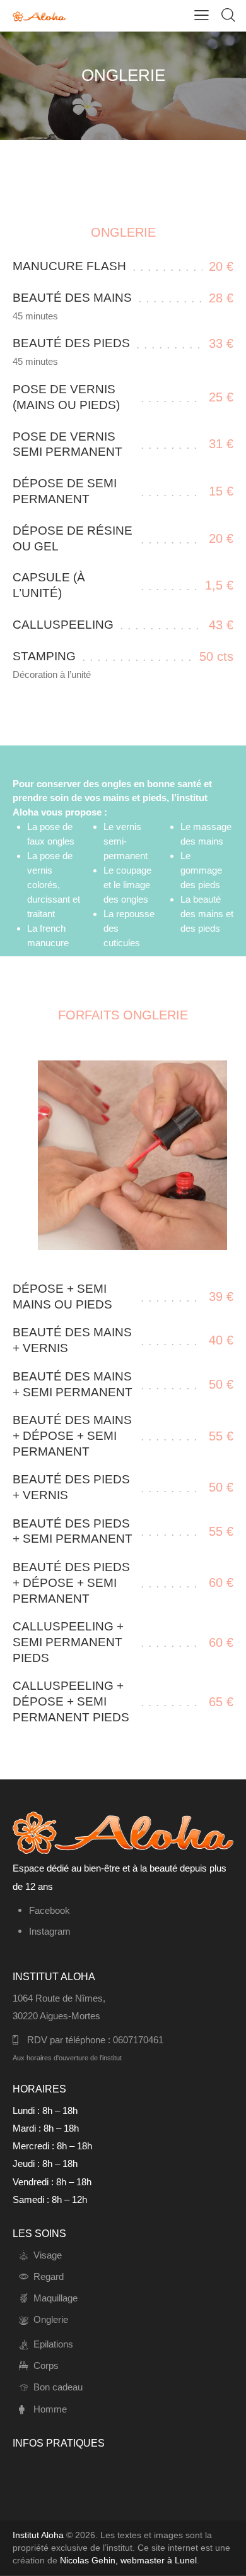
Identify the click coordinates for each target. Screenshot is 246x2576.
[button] (202, 15)
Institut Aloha (38, 2535)
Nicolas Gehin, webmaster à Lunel (128, 2560)
